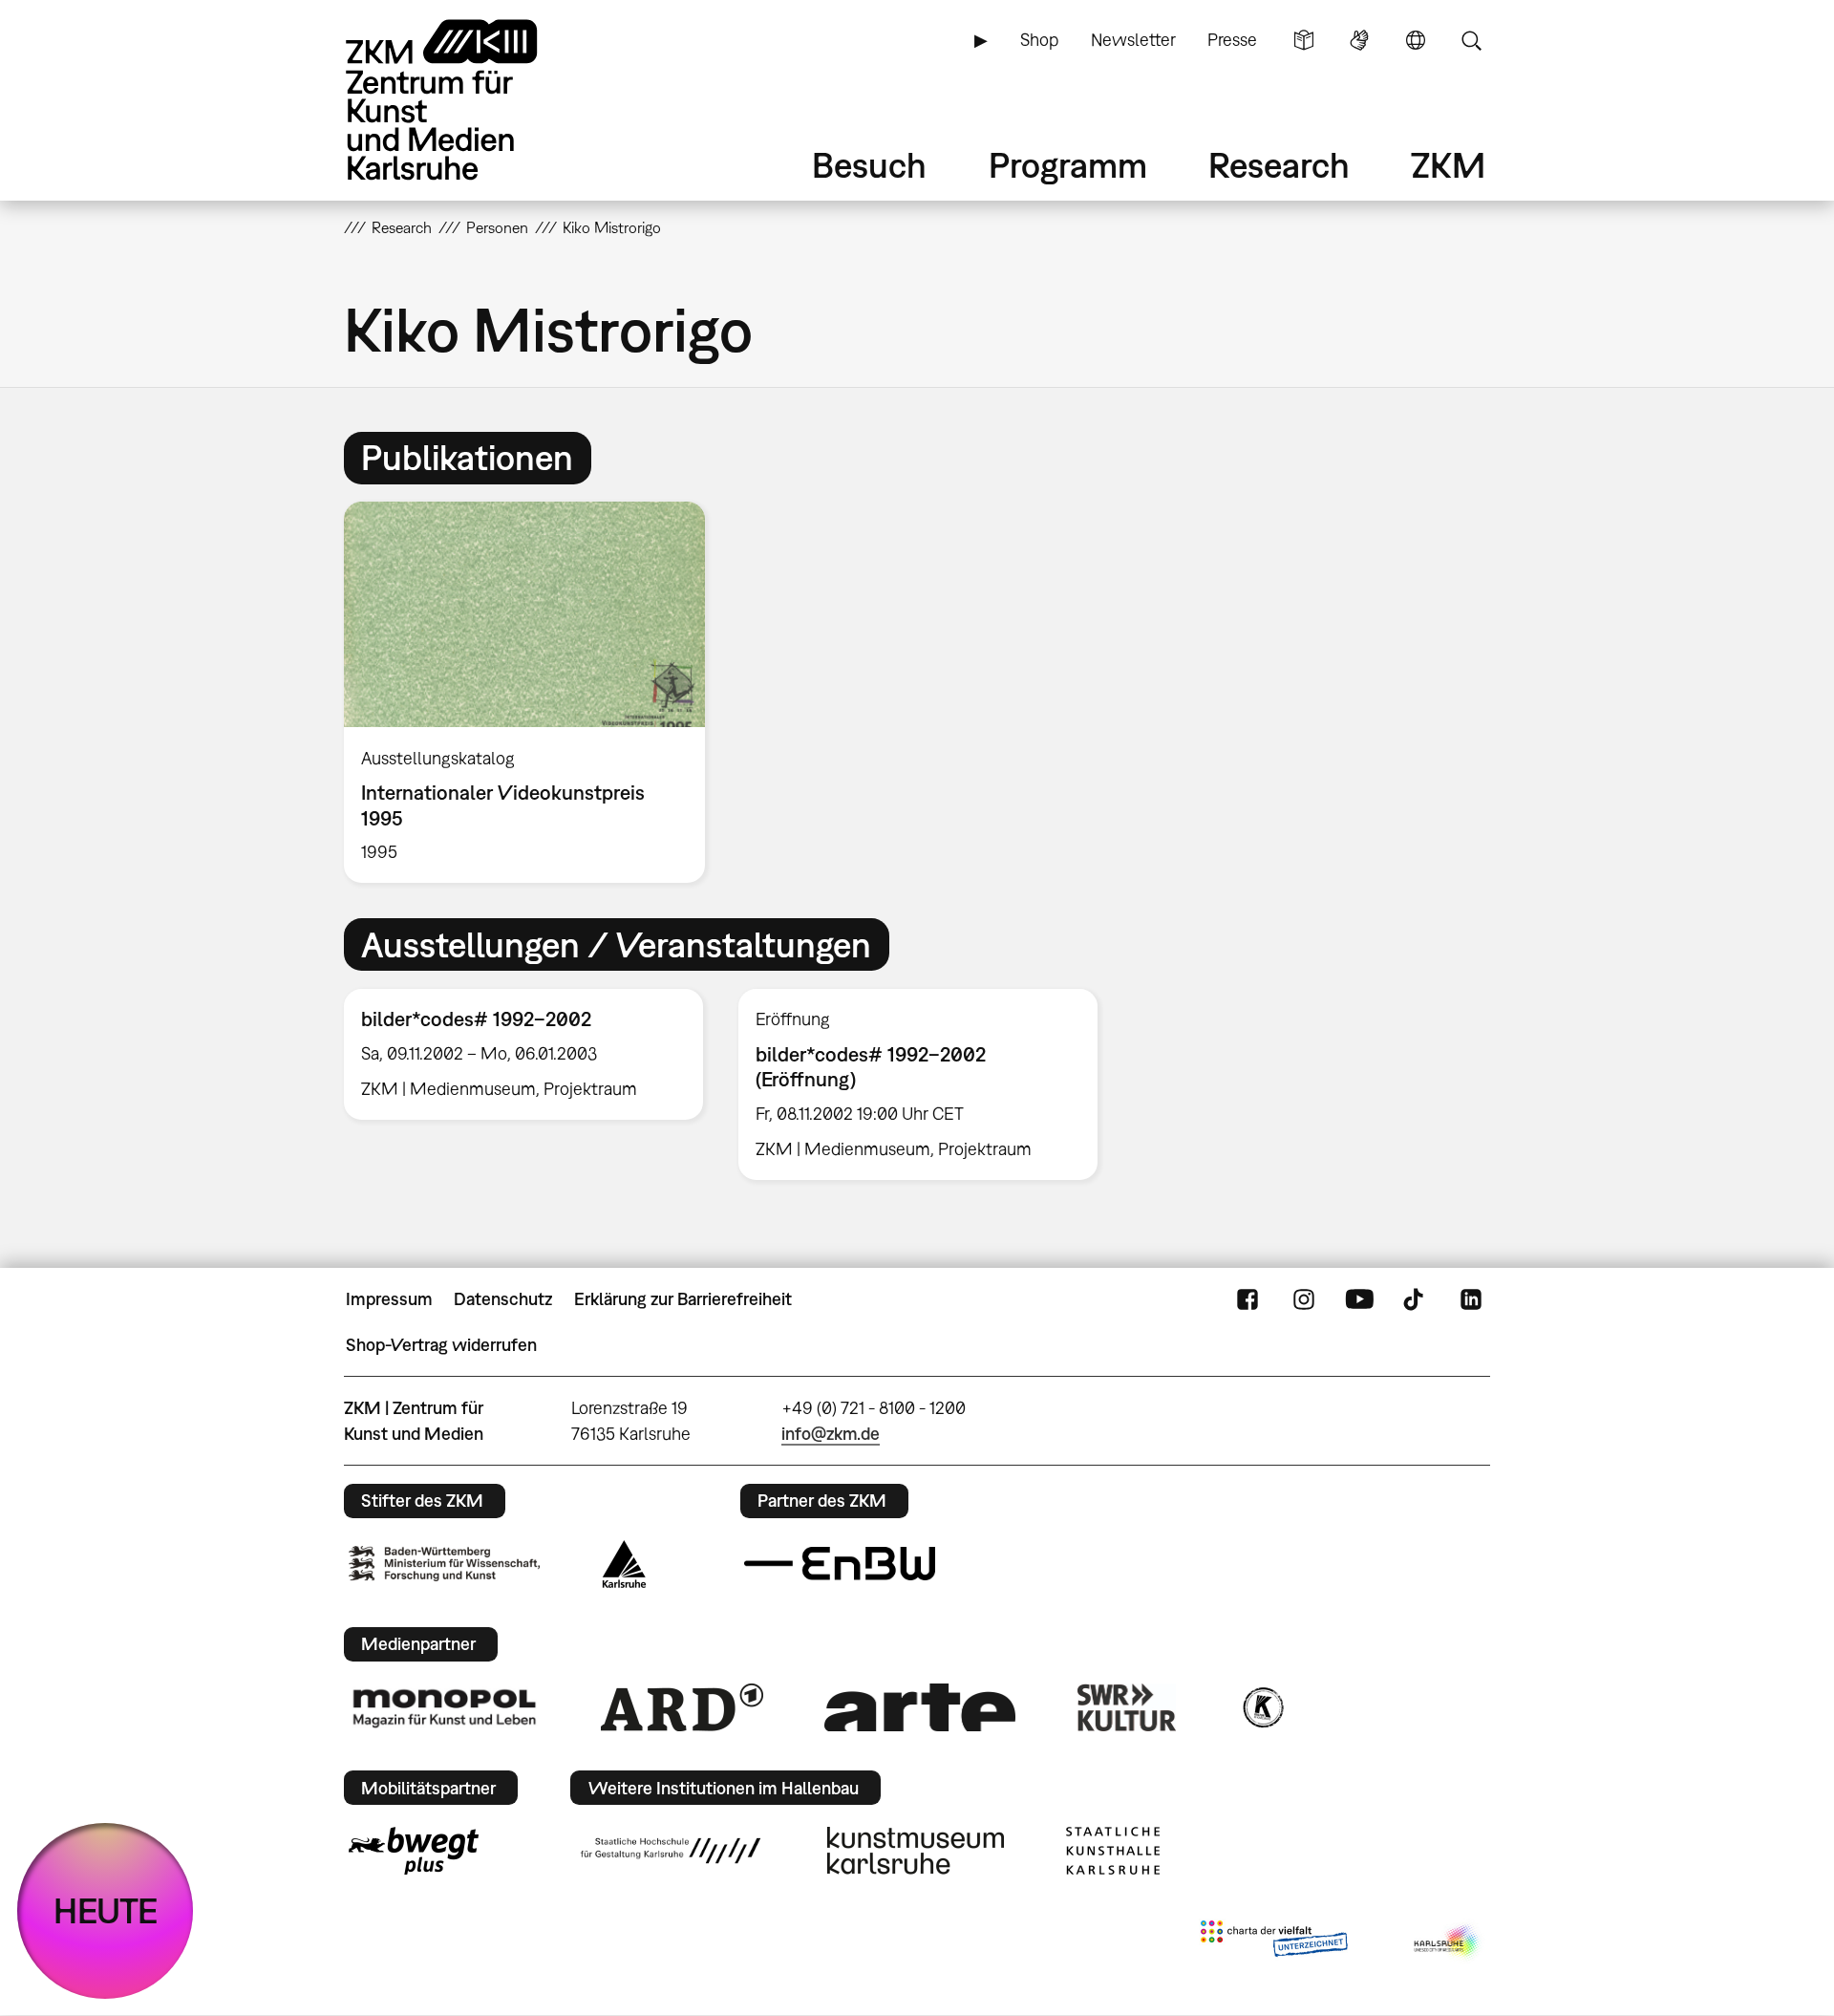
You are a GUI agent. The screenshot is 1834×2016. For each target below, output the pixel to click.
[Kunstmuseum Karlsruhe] (916, 1851)
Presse (1232, 40)
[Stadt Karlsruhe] (624, 1564)
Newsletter (1133, 40)
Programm (1068, 165)
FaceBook (1248, 1299)
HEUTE (106, 1910)
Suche (1471, 40)
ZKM (1448, 165)
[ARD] (682, 1707)
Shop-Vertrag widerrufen (441, 1345)
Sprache (1416, 40)
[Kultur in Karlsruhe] (1262, 1707)
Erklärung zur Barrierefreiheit (683, 1299)
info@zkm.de (831, 1434)
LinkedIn (1471, 1299)
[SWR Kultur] (1127, 1707)
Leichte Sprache (1304, 40)
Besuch (869, 165)
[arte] (920, 1707)
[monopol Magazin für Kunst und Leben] (444, 1707)
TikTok (1416, 1299)
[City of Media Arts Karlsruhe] (1448, 1942)
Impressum (389, 1299)
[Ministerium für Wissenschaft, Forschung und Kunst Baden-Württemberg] (444, 1564)
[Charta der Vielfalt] (1274, 1942)
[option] (533, 692)
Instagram (1304, 1299)
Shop (1039, 40)
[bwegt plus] (414, 1851)
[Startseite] (468, 100)
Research (1279, 165)
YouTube (1359, 1299)
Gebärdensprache (1359, 40)
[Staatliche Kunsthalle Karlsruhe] (1113, 1851)
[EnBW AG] (840, 1564)
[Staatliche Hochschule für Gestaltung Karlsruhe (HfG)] (671, 1851)
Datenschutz (503, 1299)
